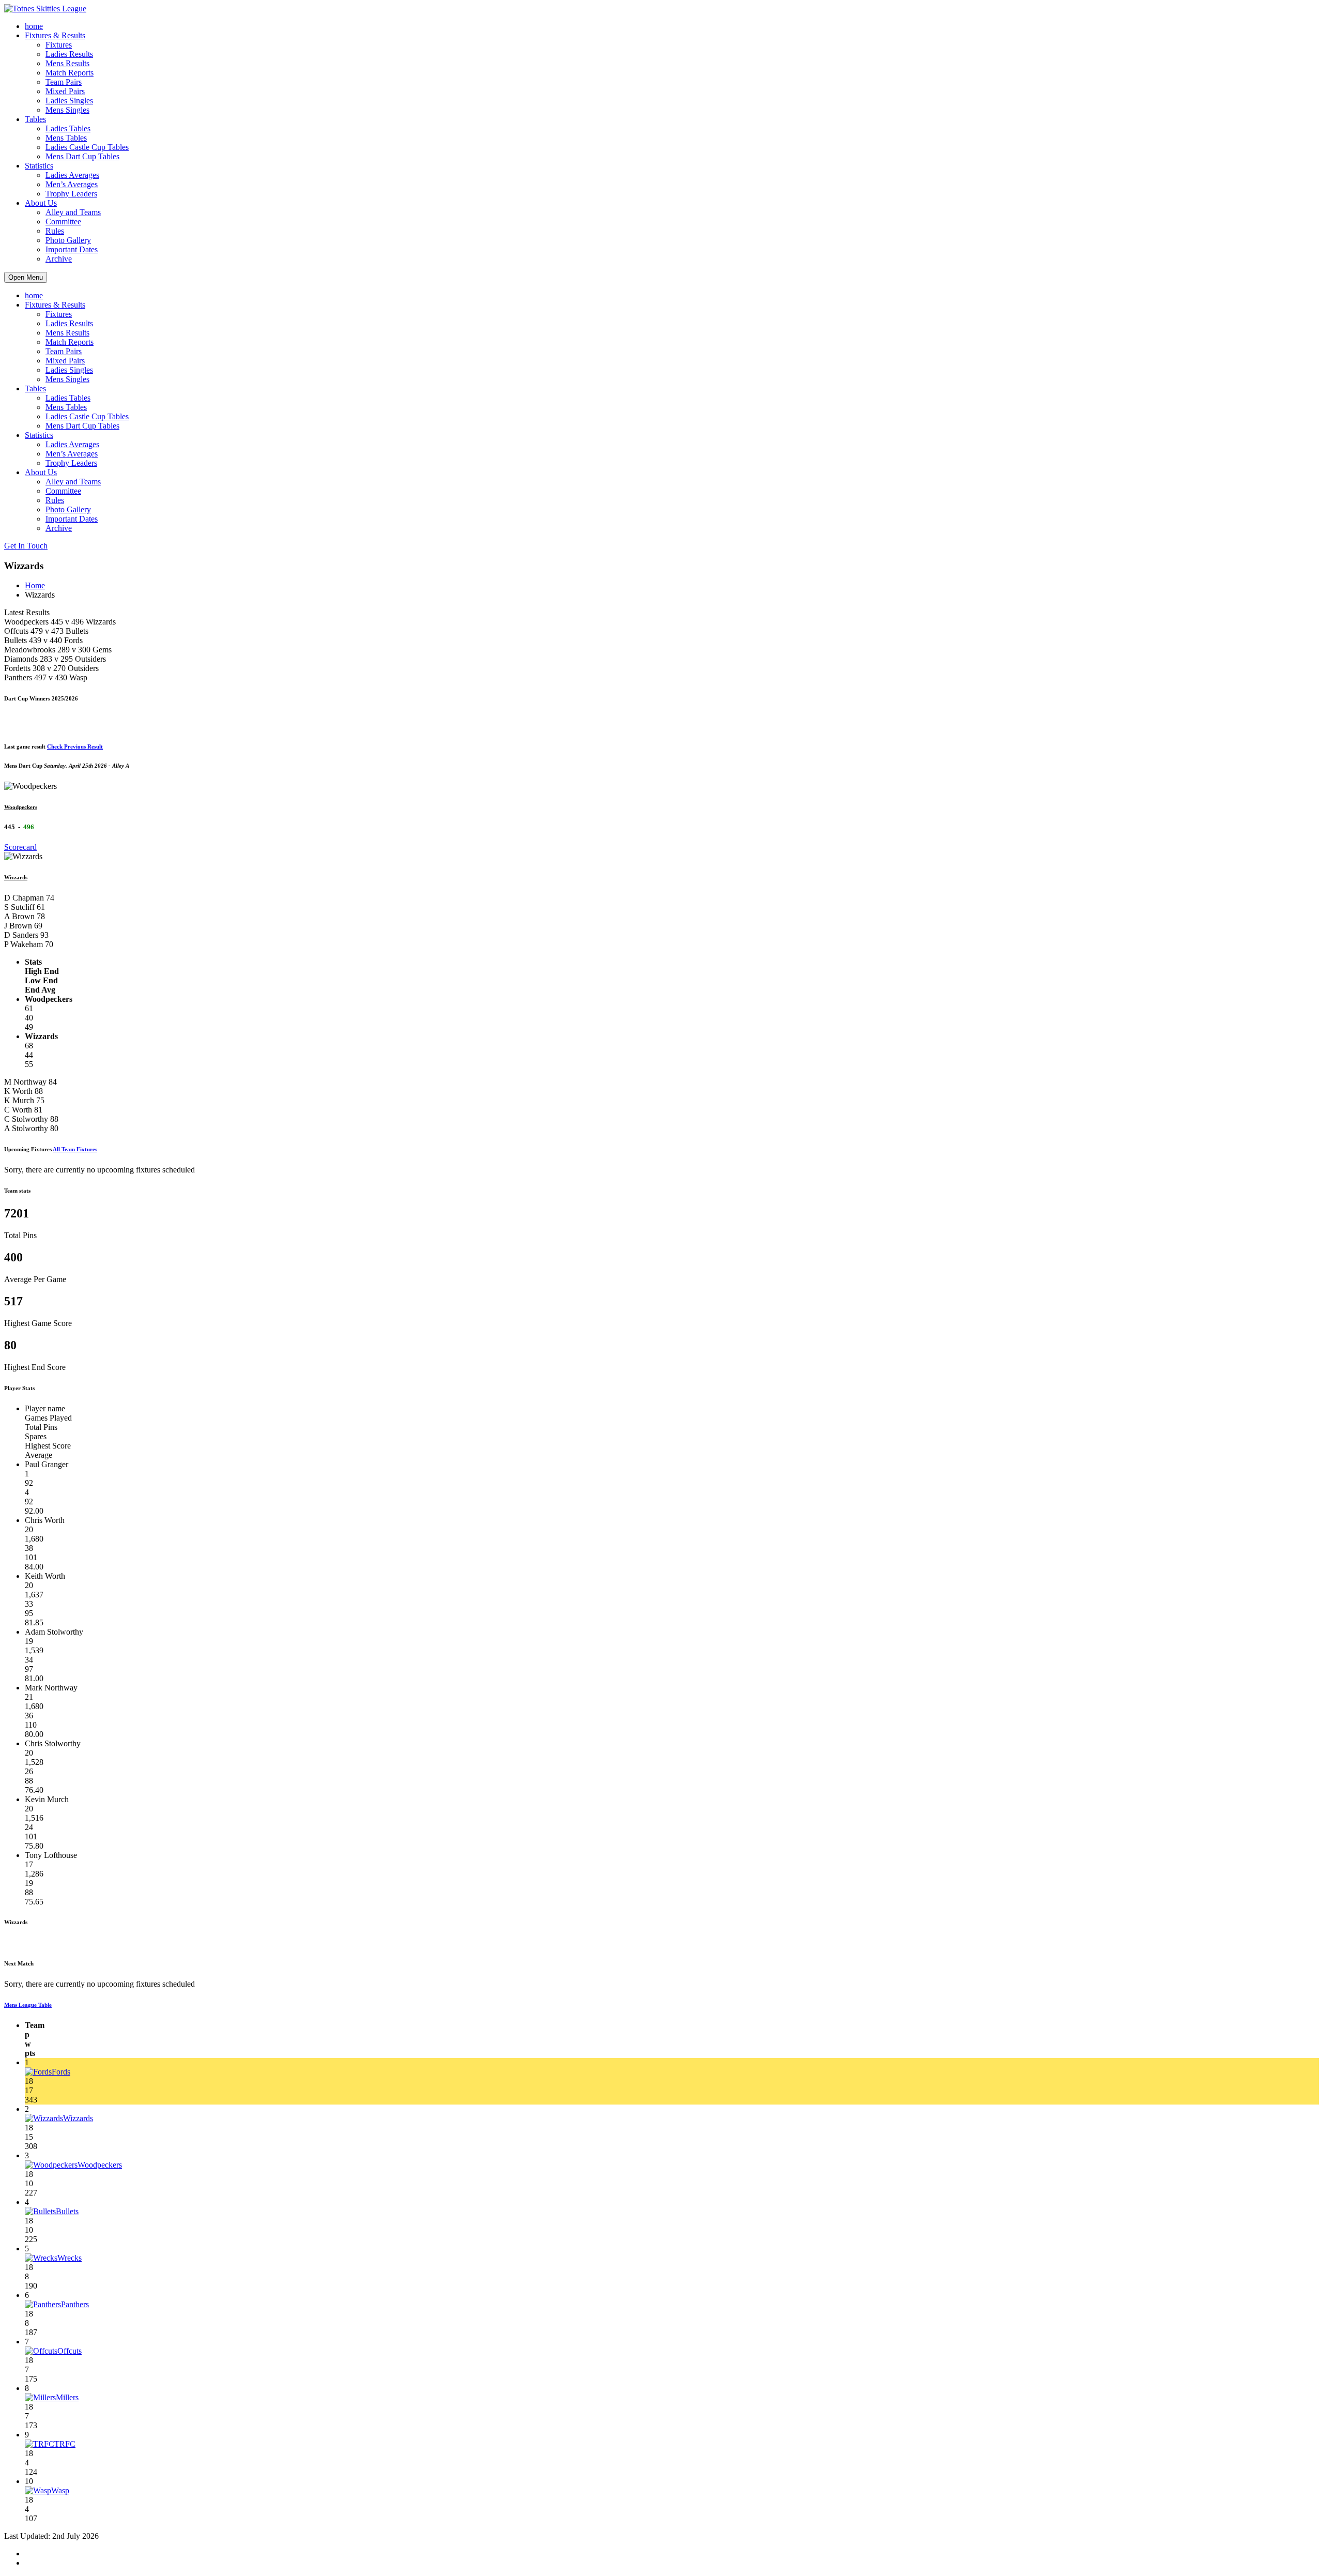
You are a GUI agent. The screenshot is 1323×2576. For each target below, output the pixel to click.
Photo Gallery (68, 240)
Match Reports (70, 73)
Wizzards (16, 877)
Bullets (67, 2211)
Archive (59, 259)
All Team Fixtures (75, 1149)
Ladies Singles (69, 101)
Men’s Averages (72, 184)
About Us (41, 203)
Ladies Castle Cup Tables (87, 147)
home (34, 26)
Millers (67, 2397)
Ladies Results (69, 54)
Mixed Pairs (65, 91)
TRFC (65, 2444)
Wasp (60, 2490)
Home (35, 585)
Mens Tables (66, 138)
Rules (55, 231)
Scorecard (20, 847)
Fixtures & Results (55, 35)
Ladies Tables (68, 128)
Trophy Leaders (71, 194)
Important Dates (72, 249)
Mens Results (67, 63)
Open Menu (26, 277)
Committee (63, 222)
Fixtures (59, 45)
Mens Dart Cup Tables (82, 156)
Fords (61, 2072)
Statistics (39, 166)
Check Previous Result (75, 746)
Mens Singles (67, 110)
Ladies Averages (72, 175)
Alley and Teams (73, 212)
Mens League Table (28, 2005)
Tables (35, 119)
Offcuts (70, 2351)
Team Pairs (64, 82)
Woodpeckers (21, 807)
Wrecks (70, 2258)
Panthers (75, 2304)
